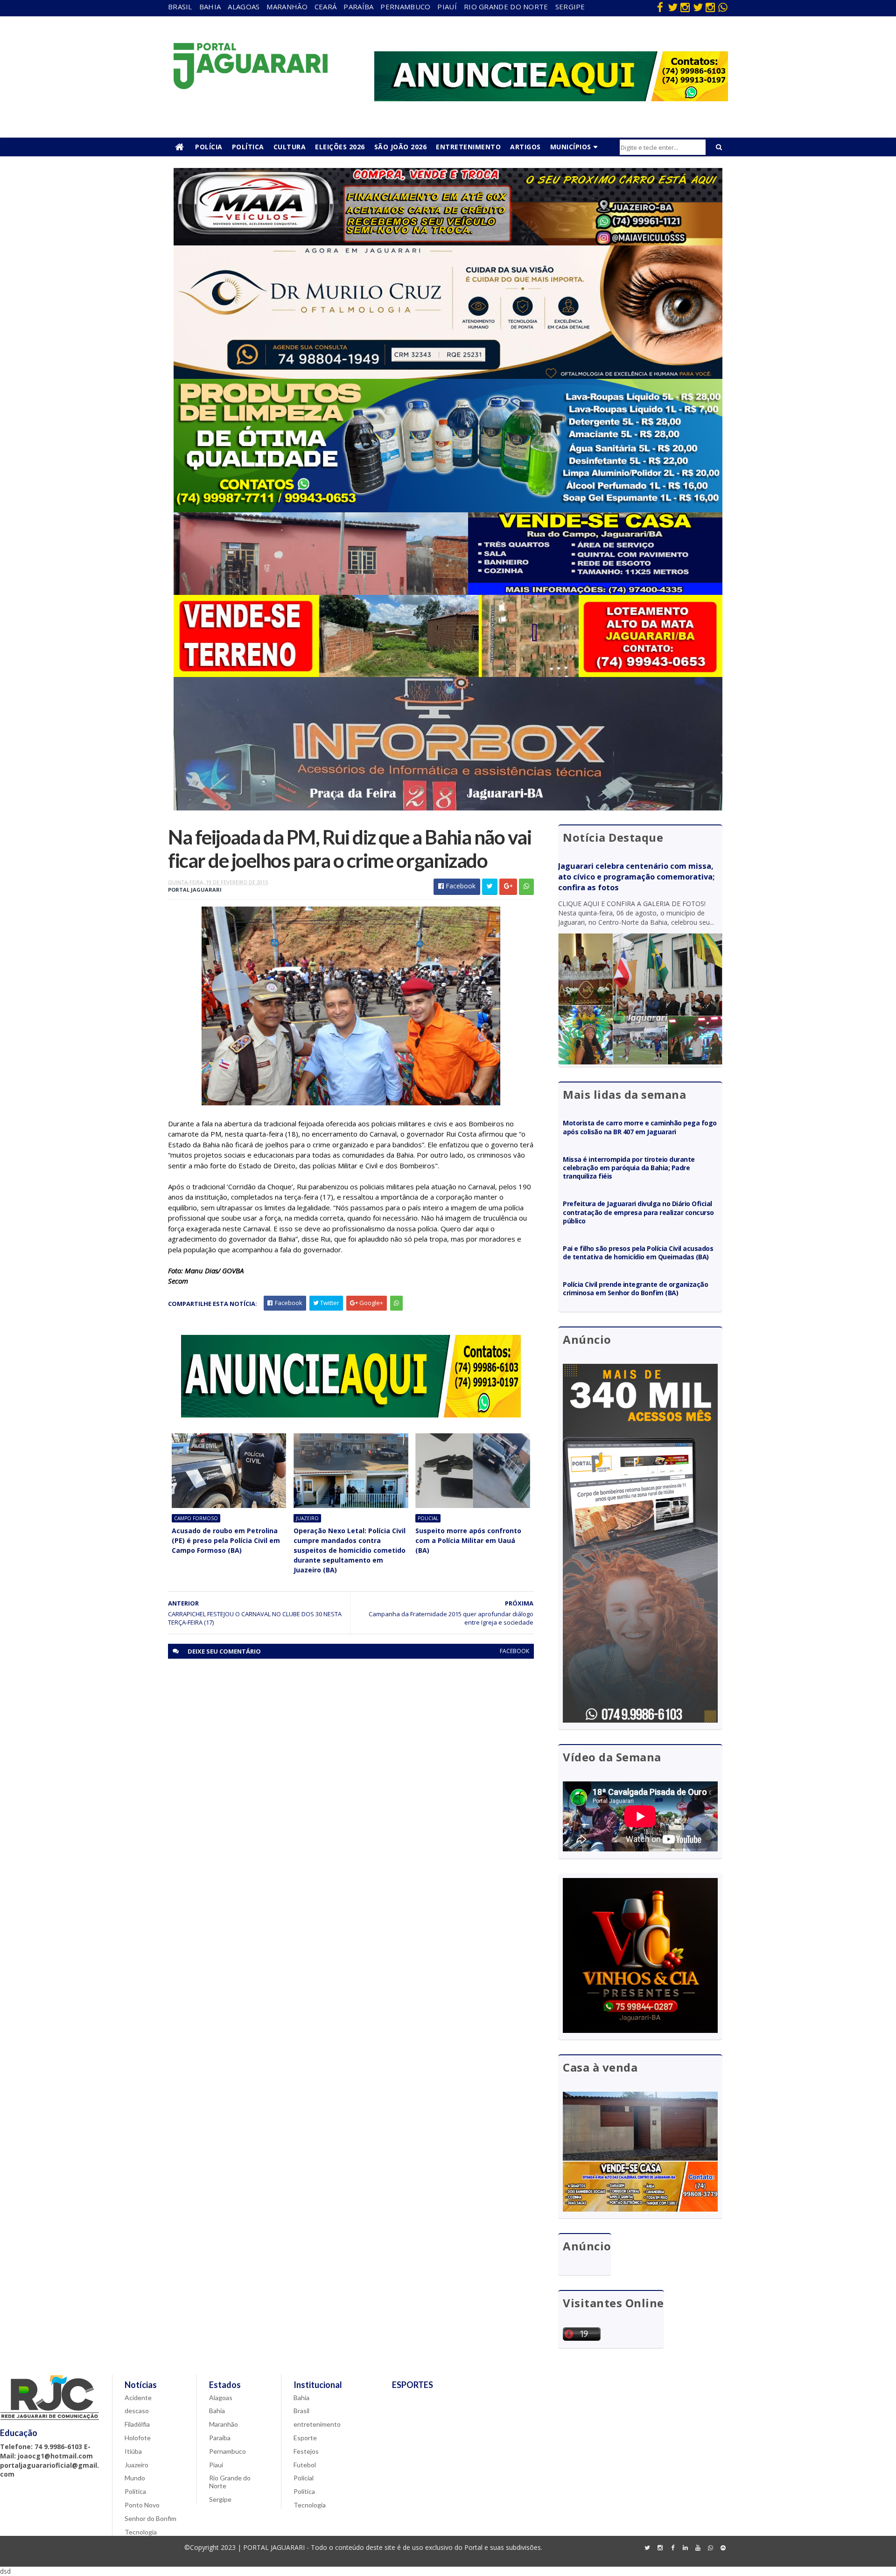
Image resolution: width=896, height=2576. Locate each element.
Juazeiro (307, 1518)
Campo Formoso (196, 1518)
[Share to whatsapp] (526, 887)
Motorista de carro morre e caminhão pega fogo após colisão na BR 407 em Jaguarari (640, 1127)
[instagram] (685, 7)
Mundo (135, 2478)
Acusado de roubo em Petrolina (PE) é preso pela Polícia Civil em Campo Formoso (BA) (226, 1540)
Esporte (305, 2438)
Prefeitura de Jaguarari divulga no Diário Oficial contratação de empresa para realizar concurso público (638, 1212)
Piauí (447, 7)
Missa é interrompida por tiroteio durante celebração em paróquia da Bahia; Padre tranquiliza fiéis (629, 1168)
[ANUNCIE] (551, 99)
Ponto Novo (142, 2505)
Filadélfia (137, 2424)
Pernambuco (405, 7)
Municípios (571, 147)
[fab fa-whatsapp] (723, 7)
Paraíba (358, 7)
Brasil (180, 7)
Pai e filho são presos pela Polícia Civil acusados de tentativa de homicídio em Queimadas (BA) (638, 1253)
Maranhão (287, 7)
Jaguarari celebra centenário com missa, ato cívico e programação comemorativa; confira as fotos (636, 877)
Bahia (210, 7)
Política (248, 147)
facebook (514, 1651)
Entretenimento (468, 147)
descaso (137, 2411)
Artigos (525, 147)
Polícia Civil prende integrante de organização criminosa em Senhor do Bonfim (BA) (635, 1288)
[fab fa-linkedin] (685, 2548)
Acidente (138, 2398)
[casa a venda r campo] (448, 592)
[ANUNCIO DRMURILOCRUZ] (448, 376)
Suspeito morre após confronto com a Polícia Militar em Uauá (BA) (468, 1540)
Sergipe (570, 7)
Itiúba (133, 2451)
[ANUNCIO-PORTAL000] (351, 1415)
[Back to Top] (723, 2548)
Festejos (306, 2451)
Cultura (290, 147)
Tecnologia (141, 2532)
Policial (428, 1518)
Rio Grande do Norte (506, 7)
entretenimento (317, 2424)
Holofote (138, 2438)
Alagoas (244, 7)
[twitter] (672, 7)
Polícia (209, 147)
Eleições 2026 (340, 147)
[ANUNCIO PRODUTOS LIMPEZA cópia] (448, 510)
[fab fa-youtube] (698, 2548)
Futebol (305, 2465)
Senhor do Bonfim (150, 2518)
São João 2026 (401, 147)
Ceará (326, 7)
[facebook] (660, 7)
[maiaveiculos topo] (448, 243)
